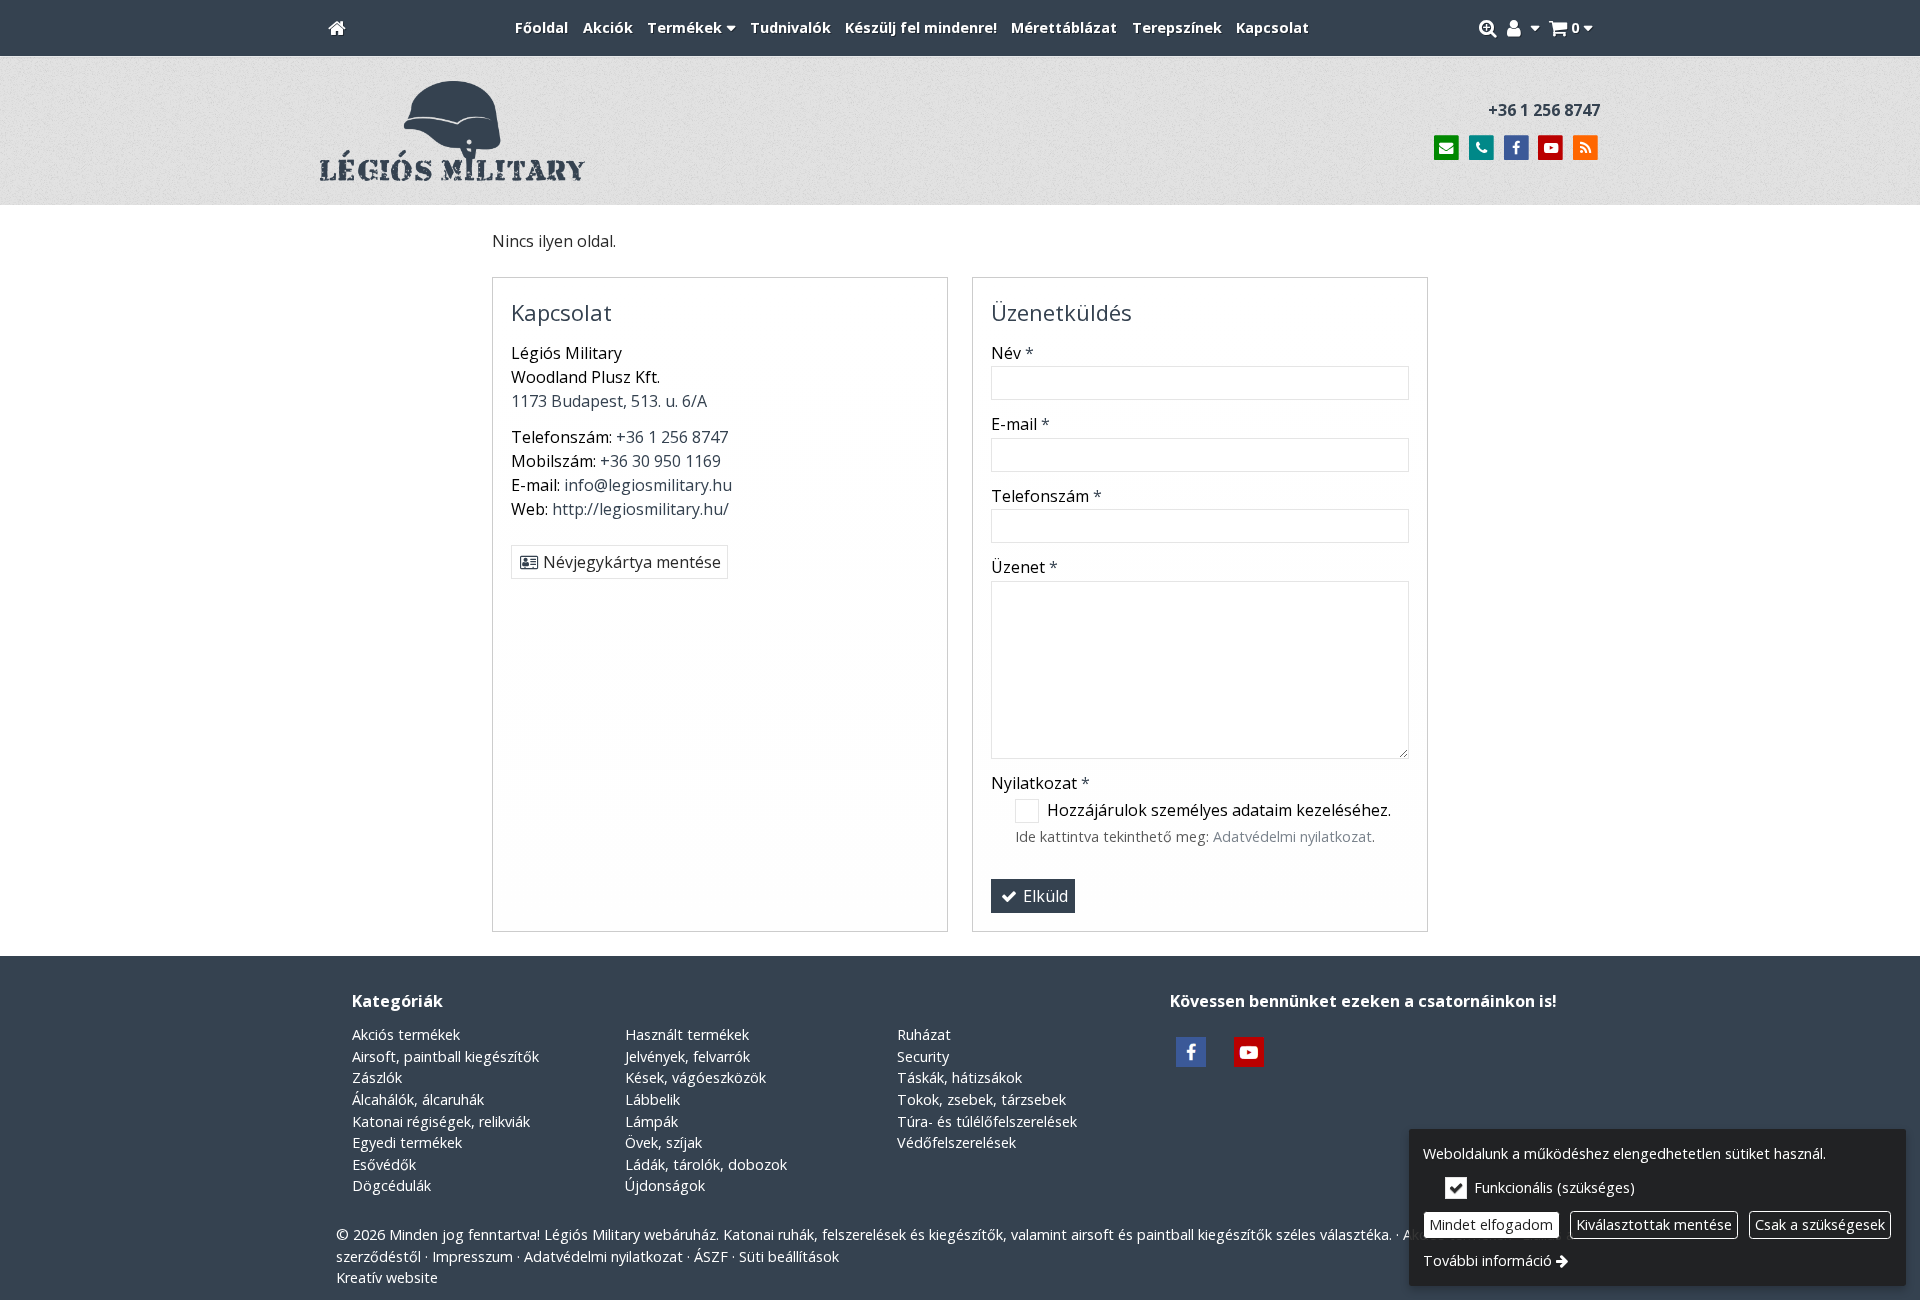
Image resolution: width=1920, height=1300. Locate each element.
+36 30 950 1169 (660, 461)
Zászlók (377, 1077)
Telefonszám (1046, 496)
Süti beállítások (789, 1256)
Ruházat (924, 1034)
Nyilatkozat (1040, 783)
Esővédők (384, 1164)
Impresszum (472, 1256)
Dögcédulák (391, 1185)
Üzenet (1024, 567)
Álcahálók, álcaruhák (418, 1099)
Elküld (1043, 896)
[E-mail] (1446, 148)
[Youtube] (1550, 148)
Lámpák (651, 1121)
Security (923, 1056)
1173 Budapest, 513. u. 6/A (609, 401)
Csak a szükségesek (1820, 1224)
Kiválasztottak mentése (1654, 1224)
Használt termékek (687, 1034)
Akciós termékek (406, 1034)
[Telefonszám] (1481, 148)
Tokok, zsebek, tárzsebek (981, 1099)
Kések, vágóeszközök (695, 1077)
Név (1012, 353)
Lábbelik (652, 1099)
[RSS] (1585, 148)
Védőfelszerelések (956, 1142)
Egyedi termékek (407, 1142)
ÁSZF (711, 1256)
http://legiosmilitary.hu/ (640, 509)
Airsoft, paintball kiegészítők (445, 1056)
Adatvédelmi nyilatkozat (1292, 836)
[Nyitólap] (337, 28)
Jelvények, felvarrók (687, 1056)
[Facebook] (1516, 148)
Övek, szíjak (663, 1142)
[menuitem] (337, 28)
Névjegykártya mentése (630, 562)
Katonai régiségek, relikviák (441, 1121)
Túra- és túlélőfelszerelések (987, 1121)
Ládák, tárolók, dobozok (706, 1164)
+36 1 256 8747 (1544, 110)
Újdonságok (665, 1185)
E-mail (1020, 424)
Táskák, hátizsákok (959, 1077)
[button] (1570, 28)
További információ (1487, 1260)
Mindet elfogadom (1491, 1224)
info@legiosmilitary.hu (648, 485)
